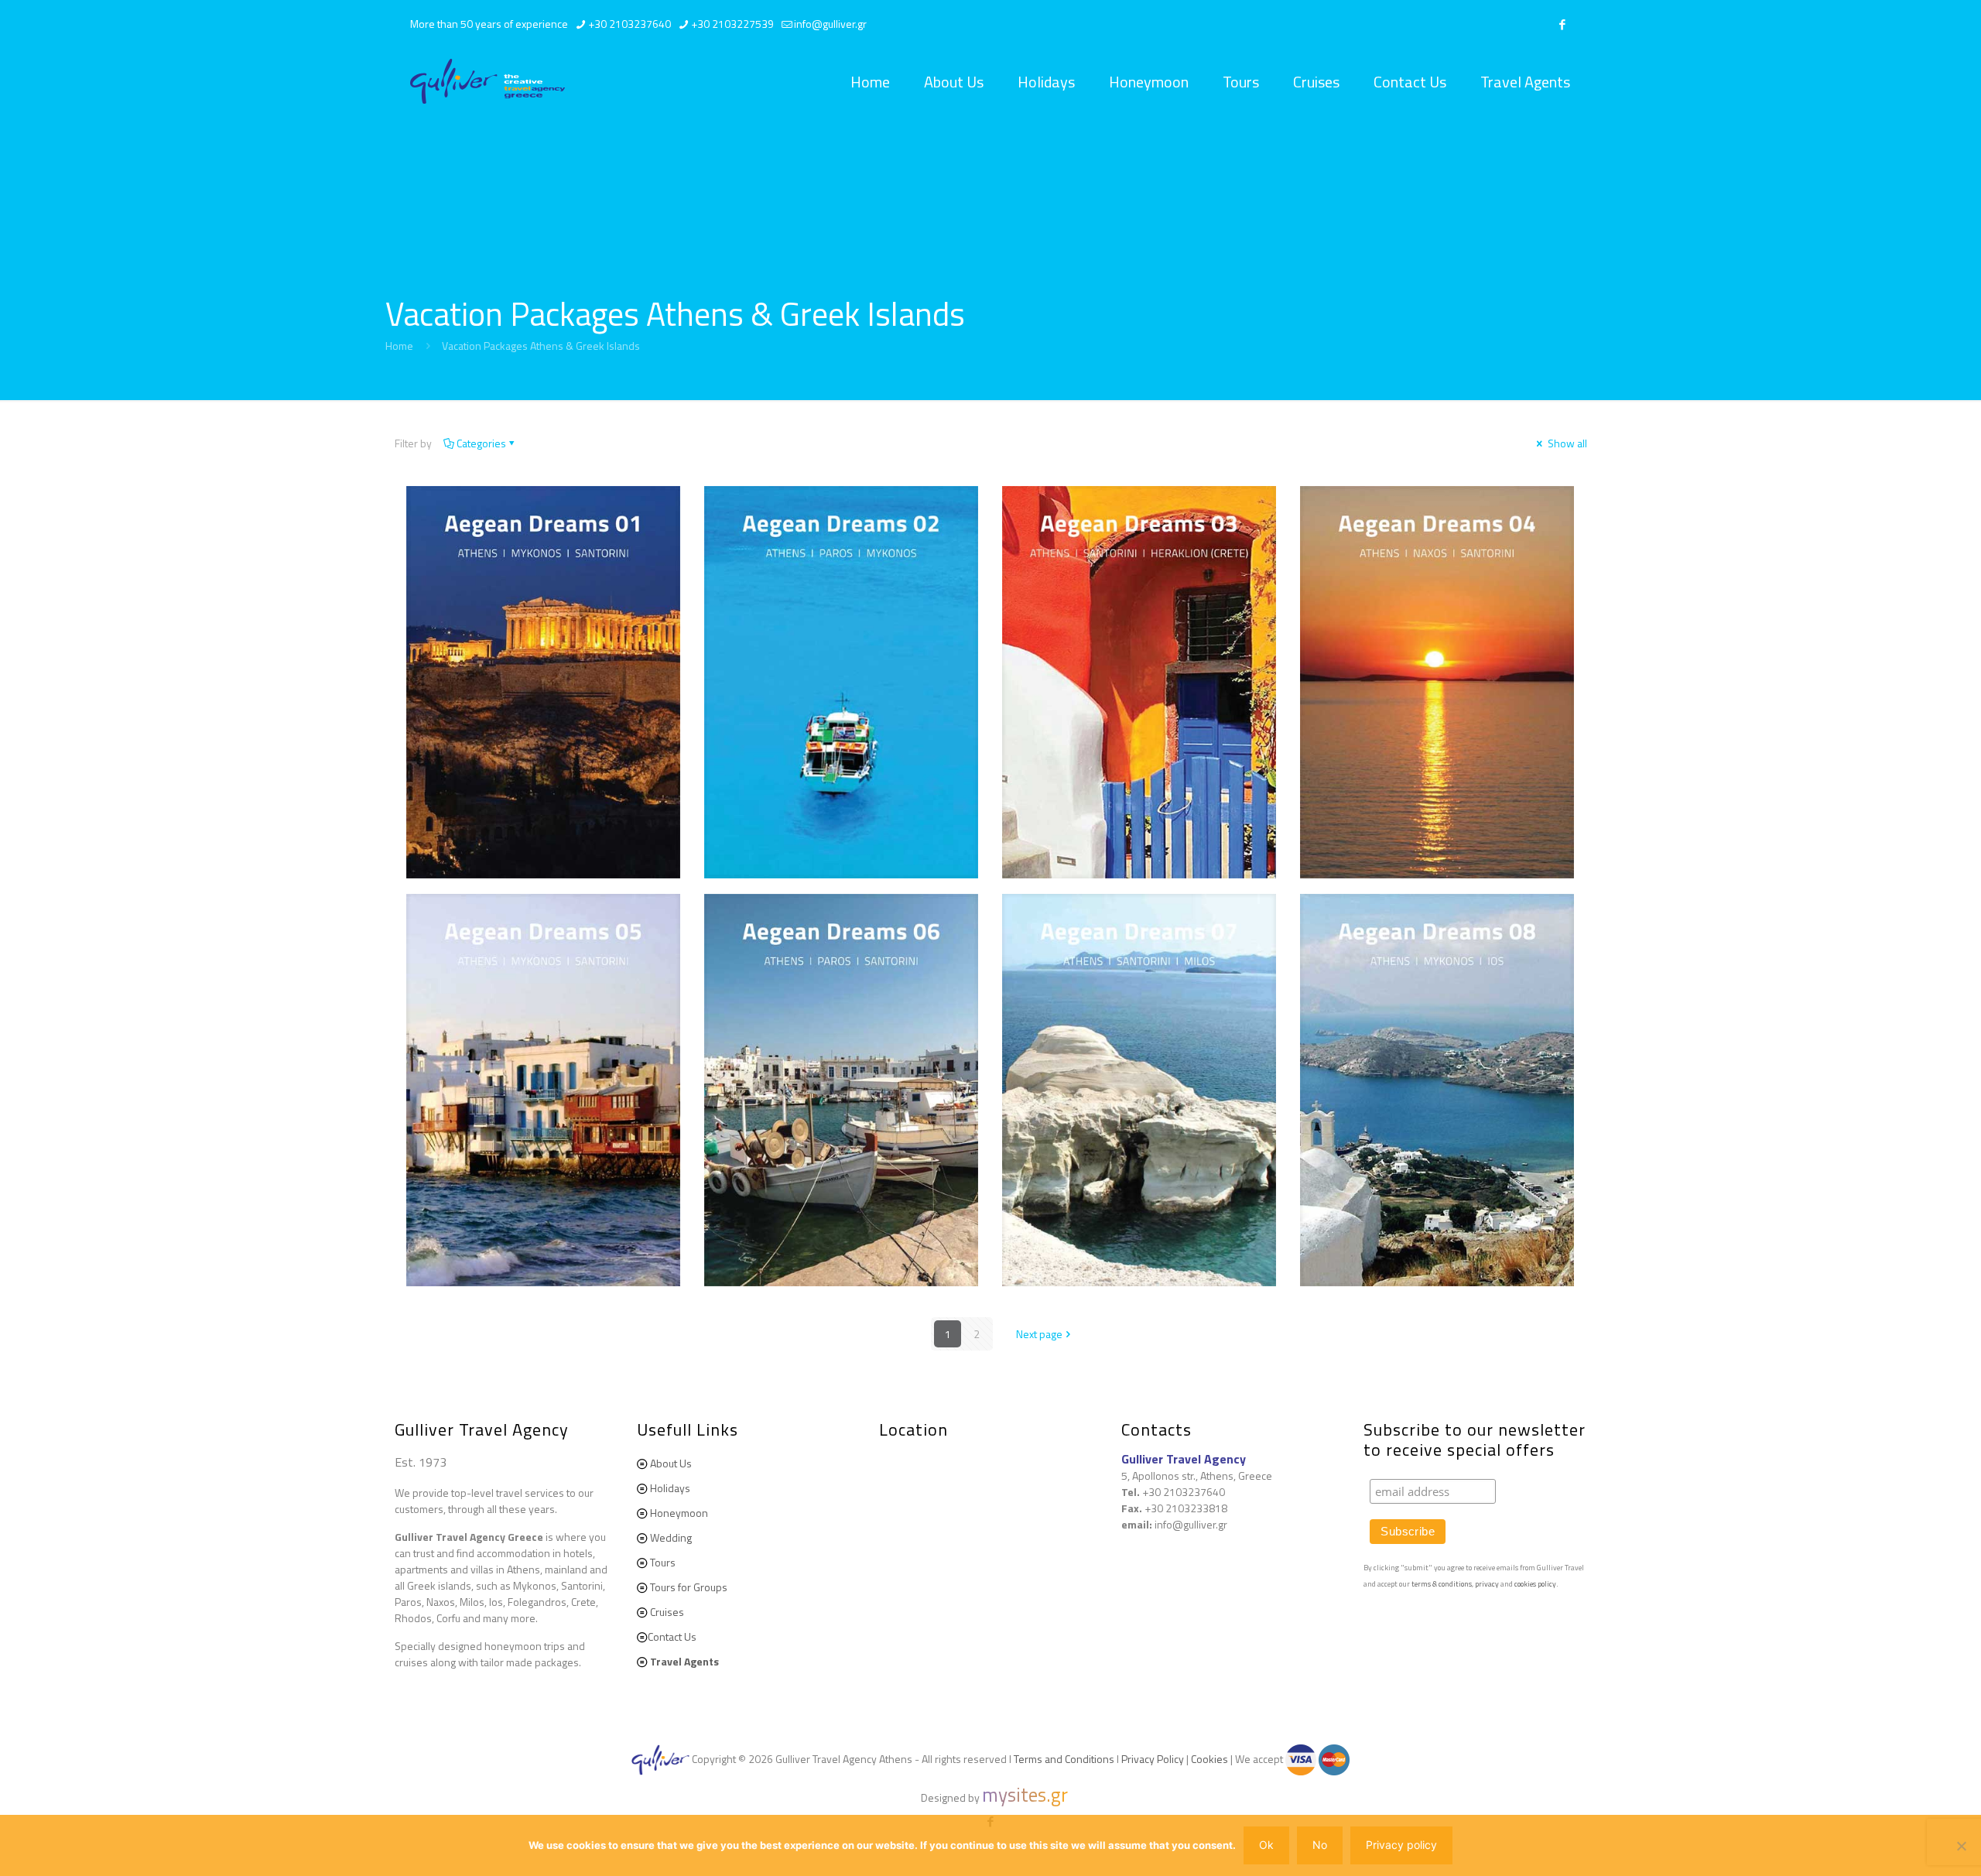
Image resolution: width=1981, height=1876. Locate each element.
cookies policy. (1536, 1584)
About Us (671, 1463)
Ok (1266, 1845)
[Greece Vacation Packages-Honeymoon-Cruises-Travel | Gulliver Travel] (488, 82)
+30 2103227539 (732, 24)
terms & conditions (1442, 1584)
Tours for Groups (689, 1587)
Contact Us (672, 1636)
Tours (663, 1562)
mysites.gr (1025, 1795)
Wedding (671, 1537)
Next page (1039, 1334)
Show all (1566, 443)
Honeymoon (679, 1513)
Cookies (1209, 1759)
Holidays (670, 1488)
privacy (1488, 1584)
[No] (1962, 1846)
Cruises (667, 1612)
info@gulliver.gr (830, 24)
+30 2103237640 (630, 24)
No (1320, 1845)
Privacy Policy (1153, 1759)
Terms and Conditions (1064, 1759)
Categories (481, 443)
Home (399, 346)
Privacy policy (1401, 1845)
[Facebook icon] (1563, 24)
